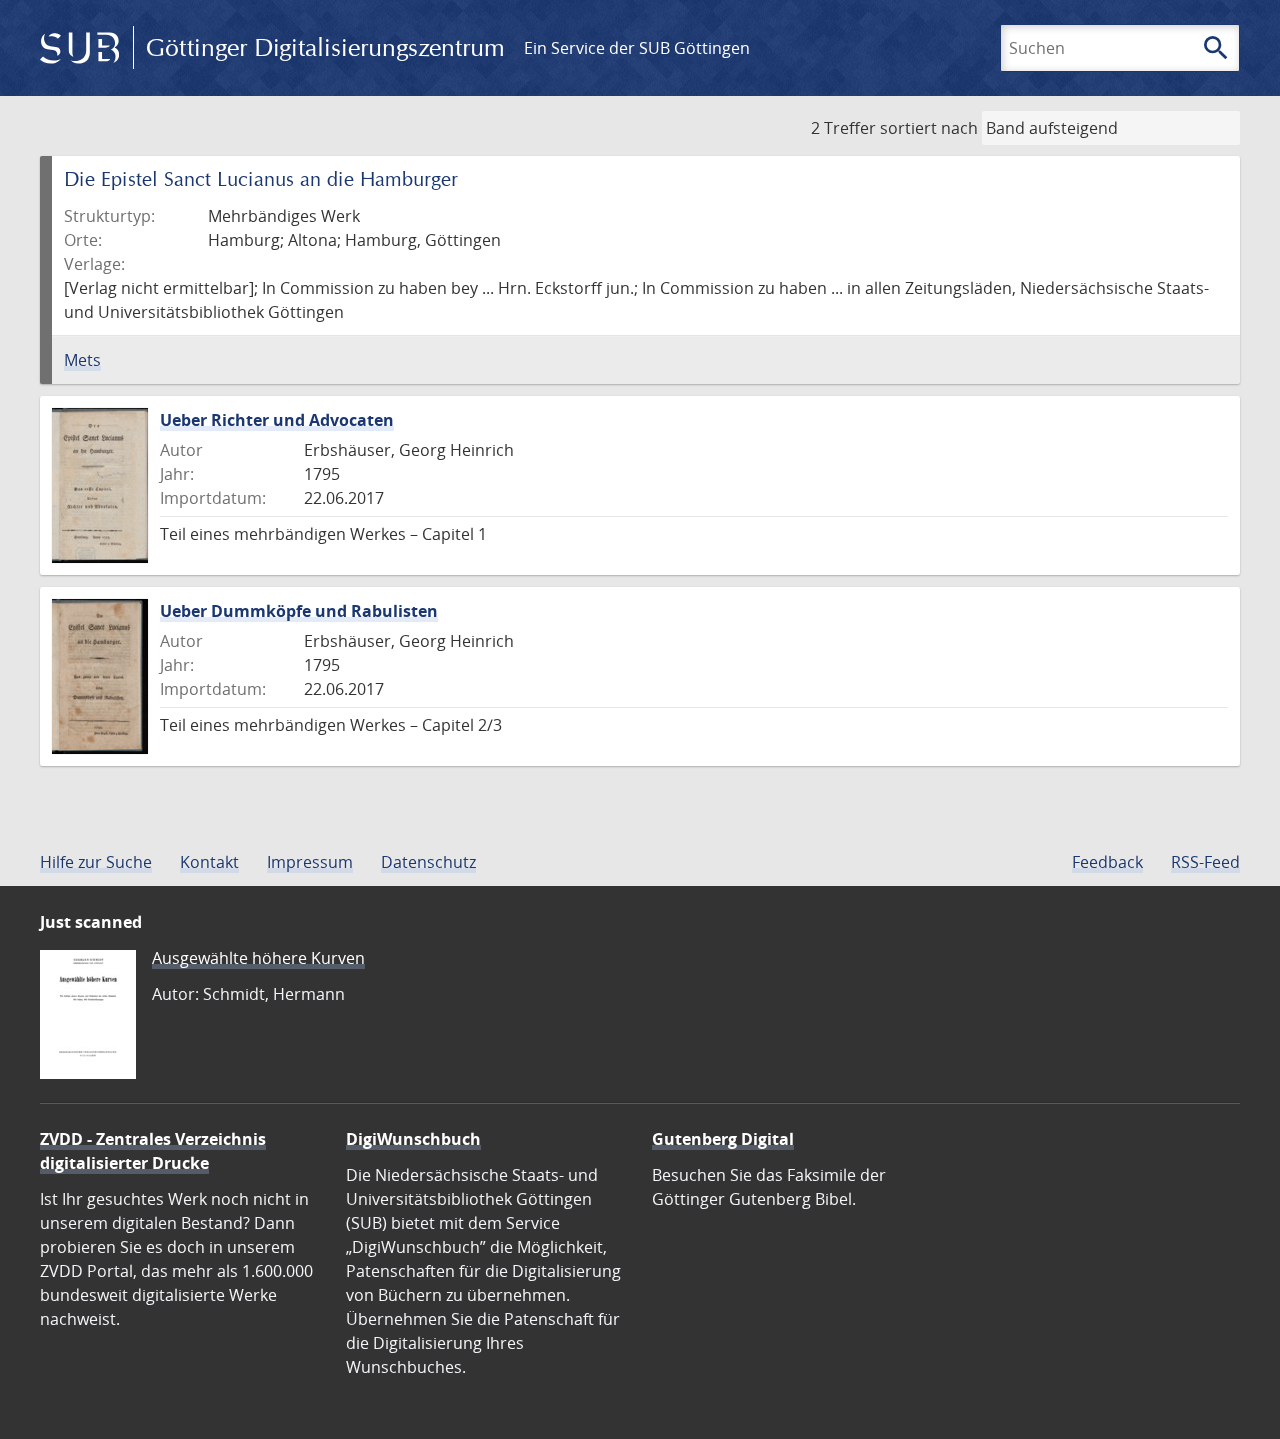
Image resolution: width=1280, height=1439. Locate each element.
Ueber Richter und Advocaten (277, 420)
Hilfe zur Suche (96, 862)
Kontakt (209, 862)
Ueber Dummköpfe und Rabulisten (299, 611)
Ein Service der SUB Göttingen (637, 48)
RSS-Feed (1205, 862)
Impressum (310, 862)
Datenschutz (428, 862)
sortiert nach (929, 128)
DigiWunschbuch (413, 1139)
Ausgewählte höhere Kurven (258, 958)
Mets (82, 360)
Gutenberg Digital (723, 1139)
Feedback (1107, 862)
